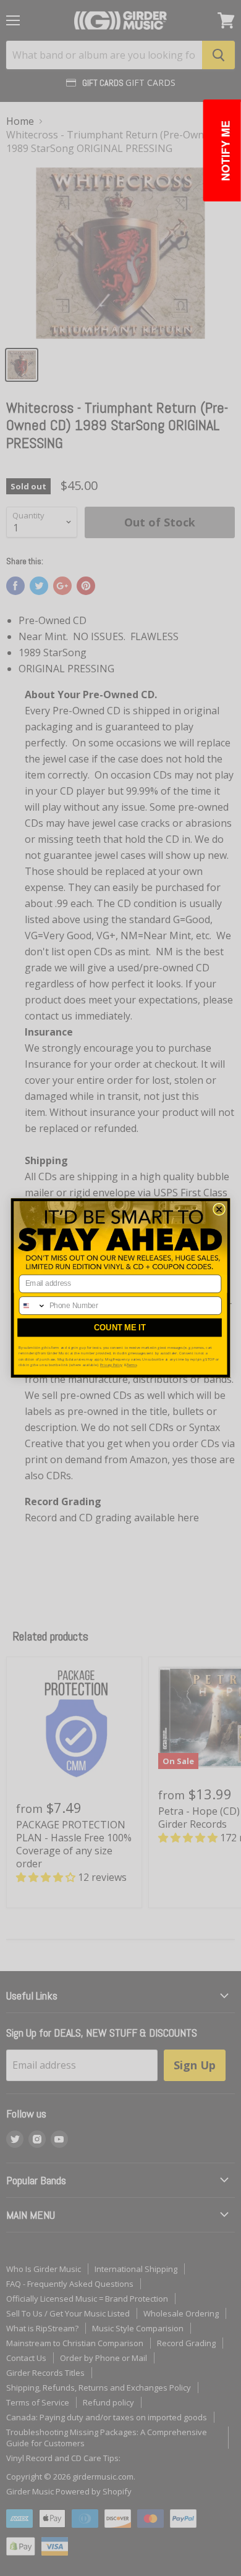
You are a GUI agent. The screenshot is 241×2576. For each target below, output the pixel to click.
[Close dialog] (219, 1209)
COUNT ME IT (120, 1328)
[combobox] (32, 1306)
